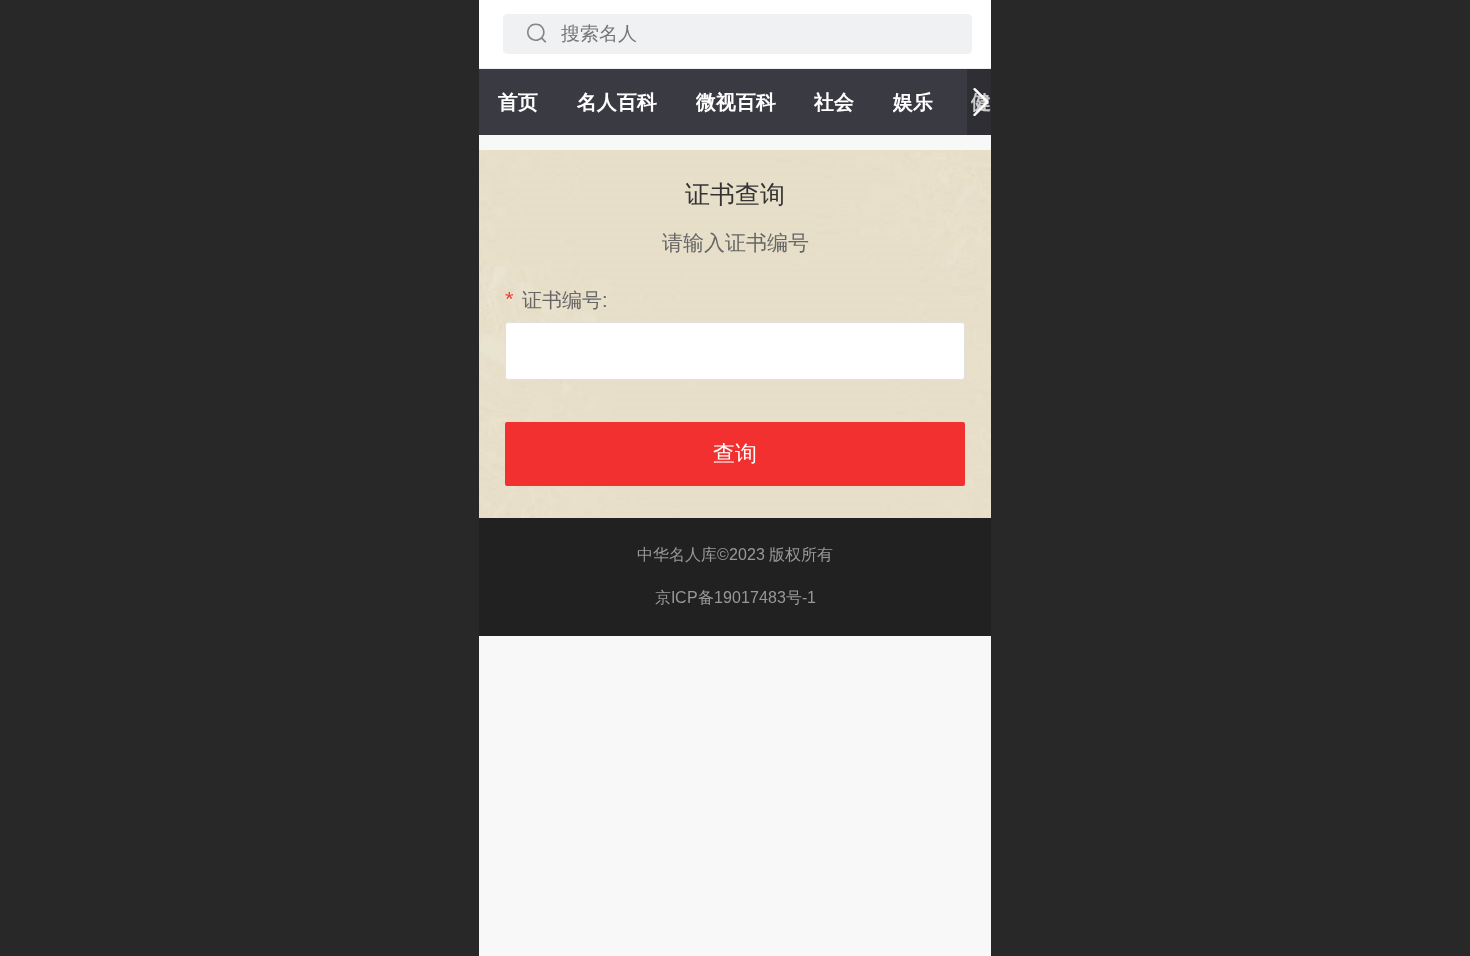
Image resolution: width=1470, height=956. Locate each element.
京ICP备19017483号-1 (735, 597)
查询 (735, 453)
